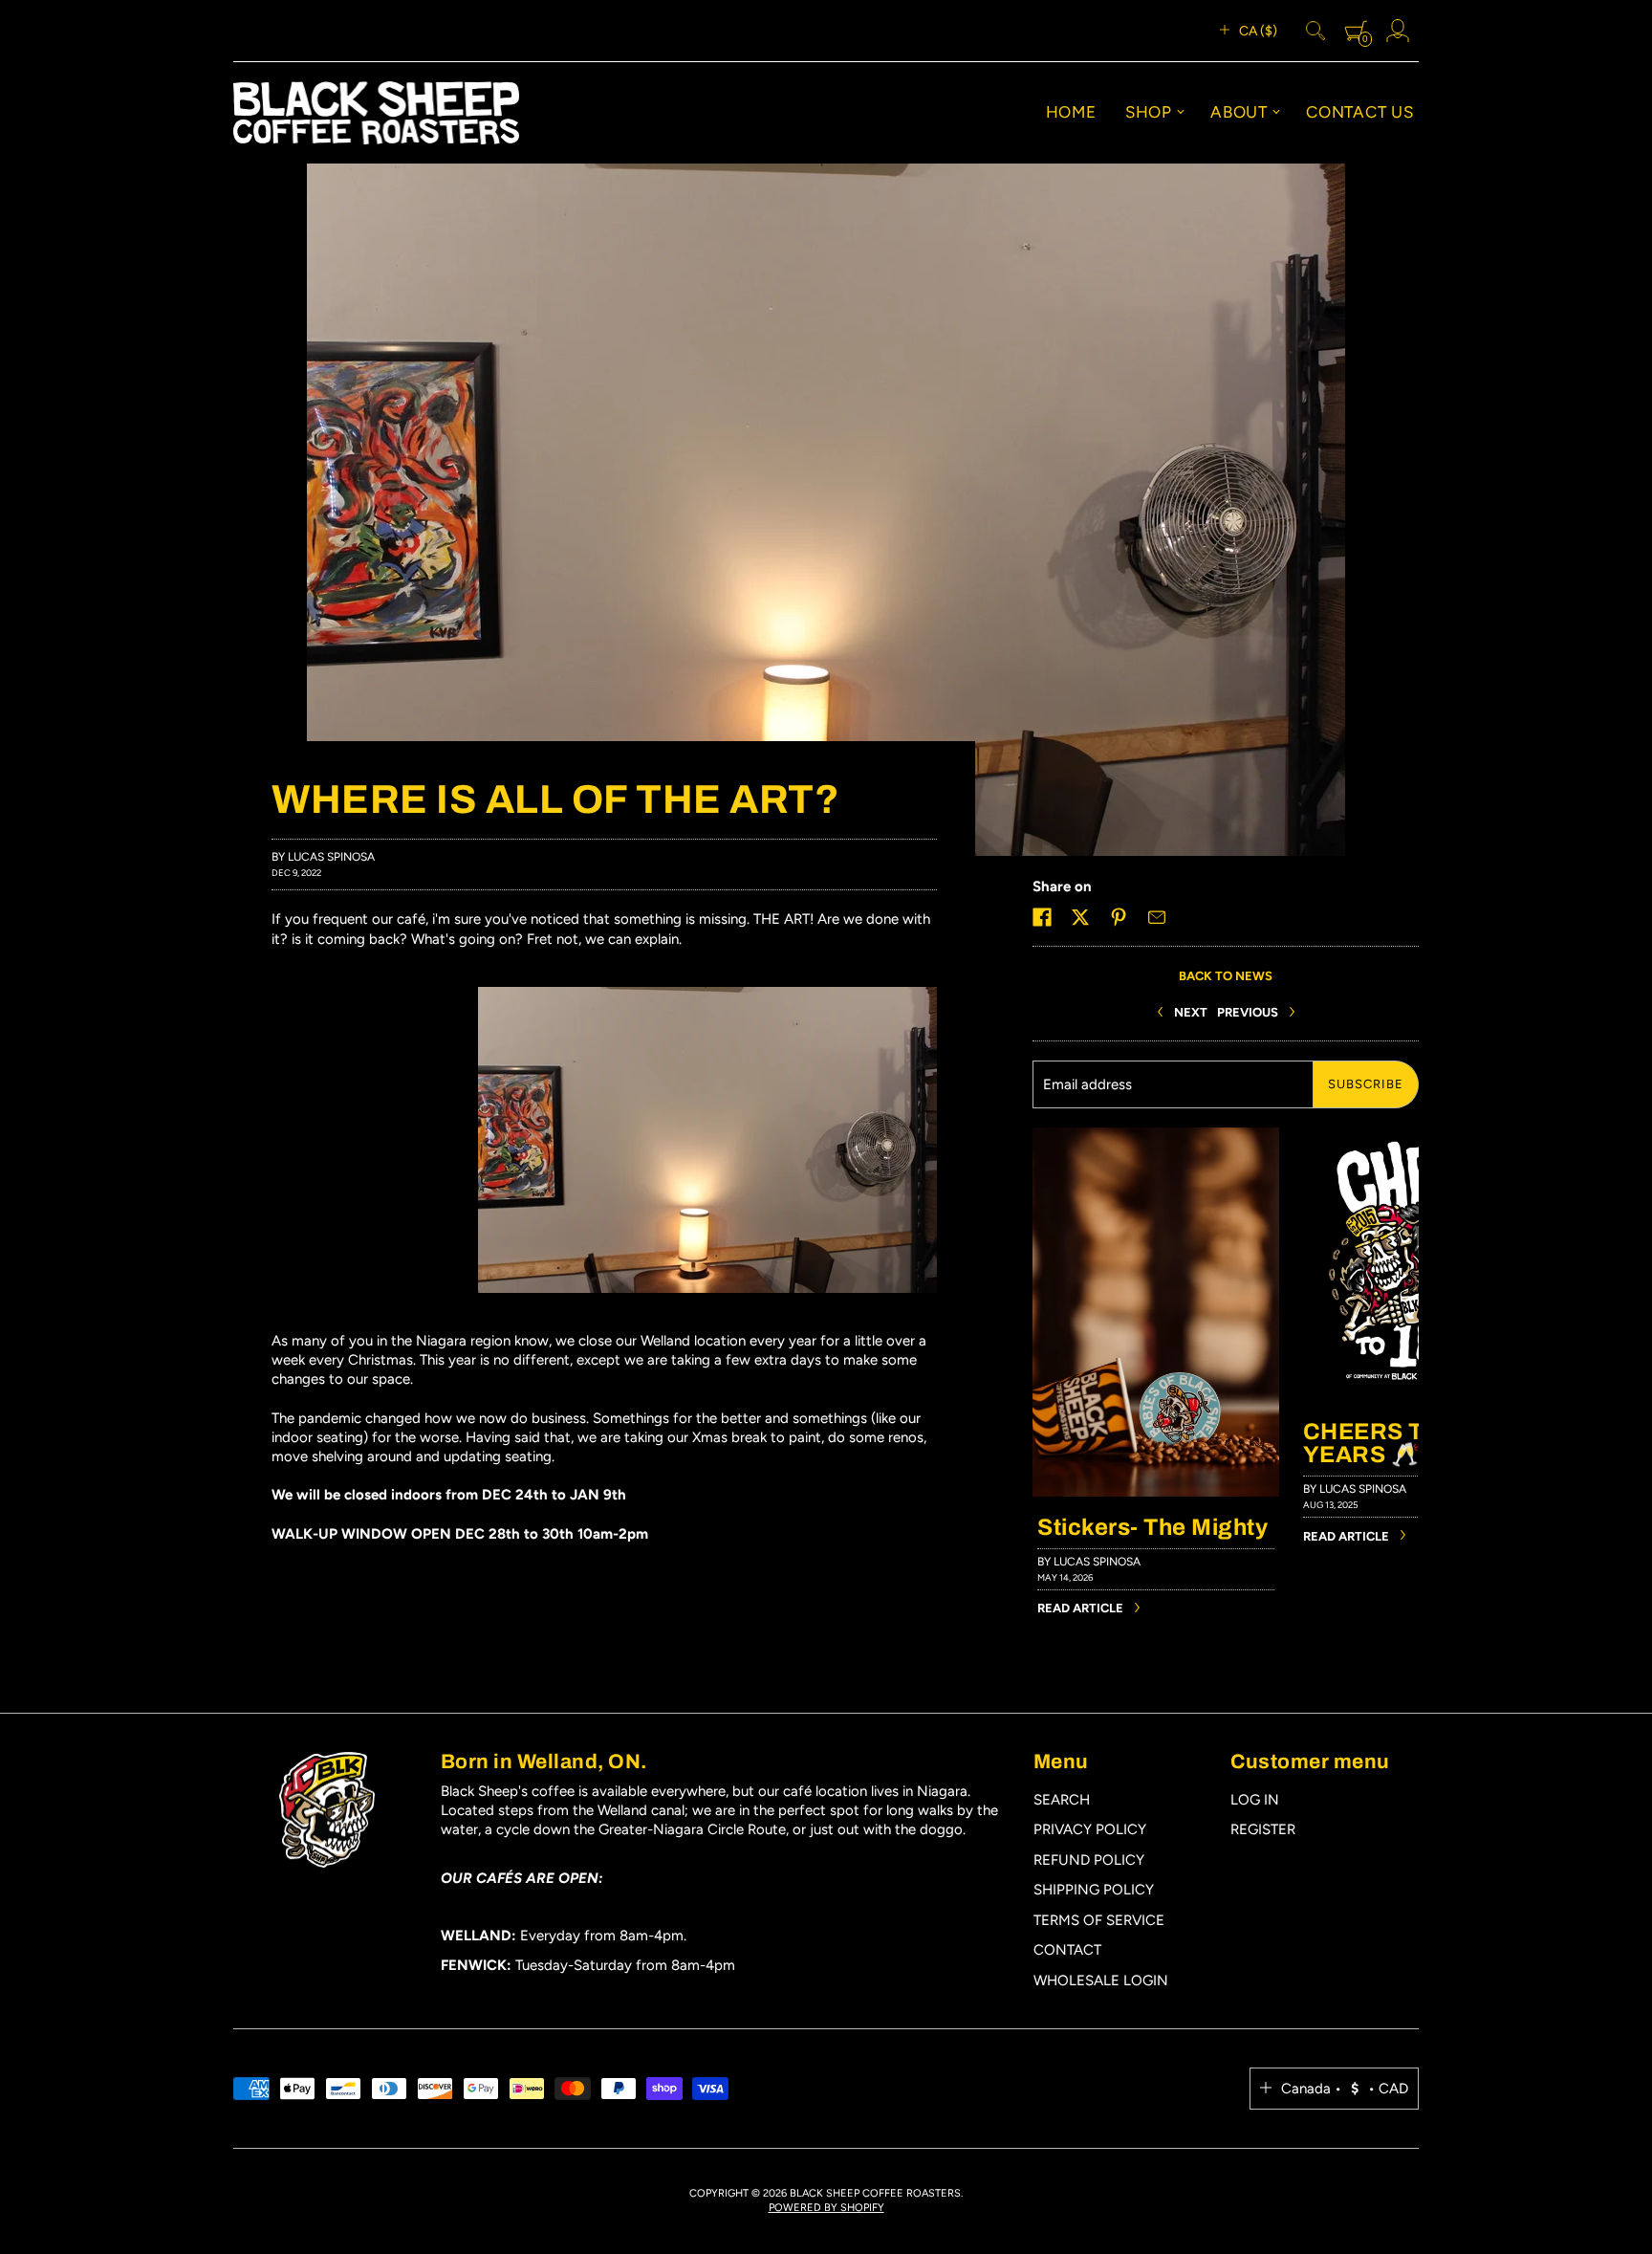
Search (1062, 1800)
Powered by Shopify (826, 2208)
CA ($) (1258, 31)
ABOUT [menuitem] (1239, 112)
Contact (1067, 1950)
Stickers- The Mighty (1152, 1527)
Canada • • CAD (1345, 2089)
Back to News (1226, 976)
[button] (1042, 917)
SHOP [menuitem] (1149, 112)
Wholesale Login (1101, 1980)
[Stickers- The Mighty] (1156, 1137)
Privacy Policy (1090, 1829)
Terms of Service (1099, 1920)
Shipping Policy (1094, 1890)
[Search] (1315, 31)
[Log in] (1398, 31)
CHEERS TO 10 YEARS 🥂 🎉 (1389, 1443)
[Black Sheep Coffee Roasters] (376, 113)
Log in (1255, 1800)
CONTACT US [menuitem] (1360, 112)
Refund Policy (1089, 1860)
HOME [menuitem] (1071, 112)
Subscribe (1366, 1084)
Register (1263, 1829)
